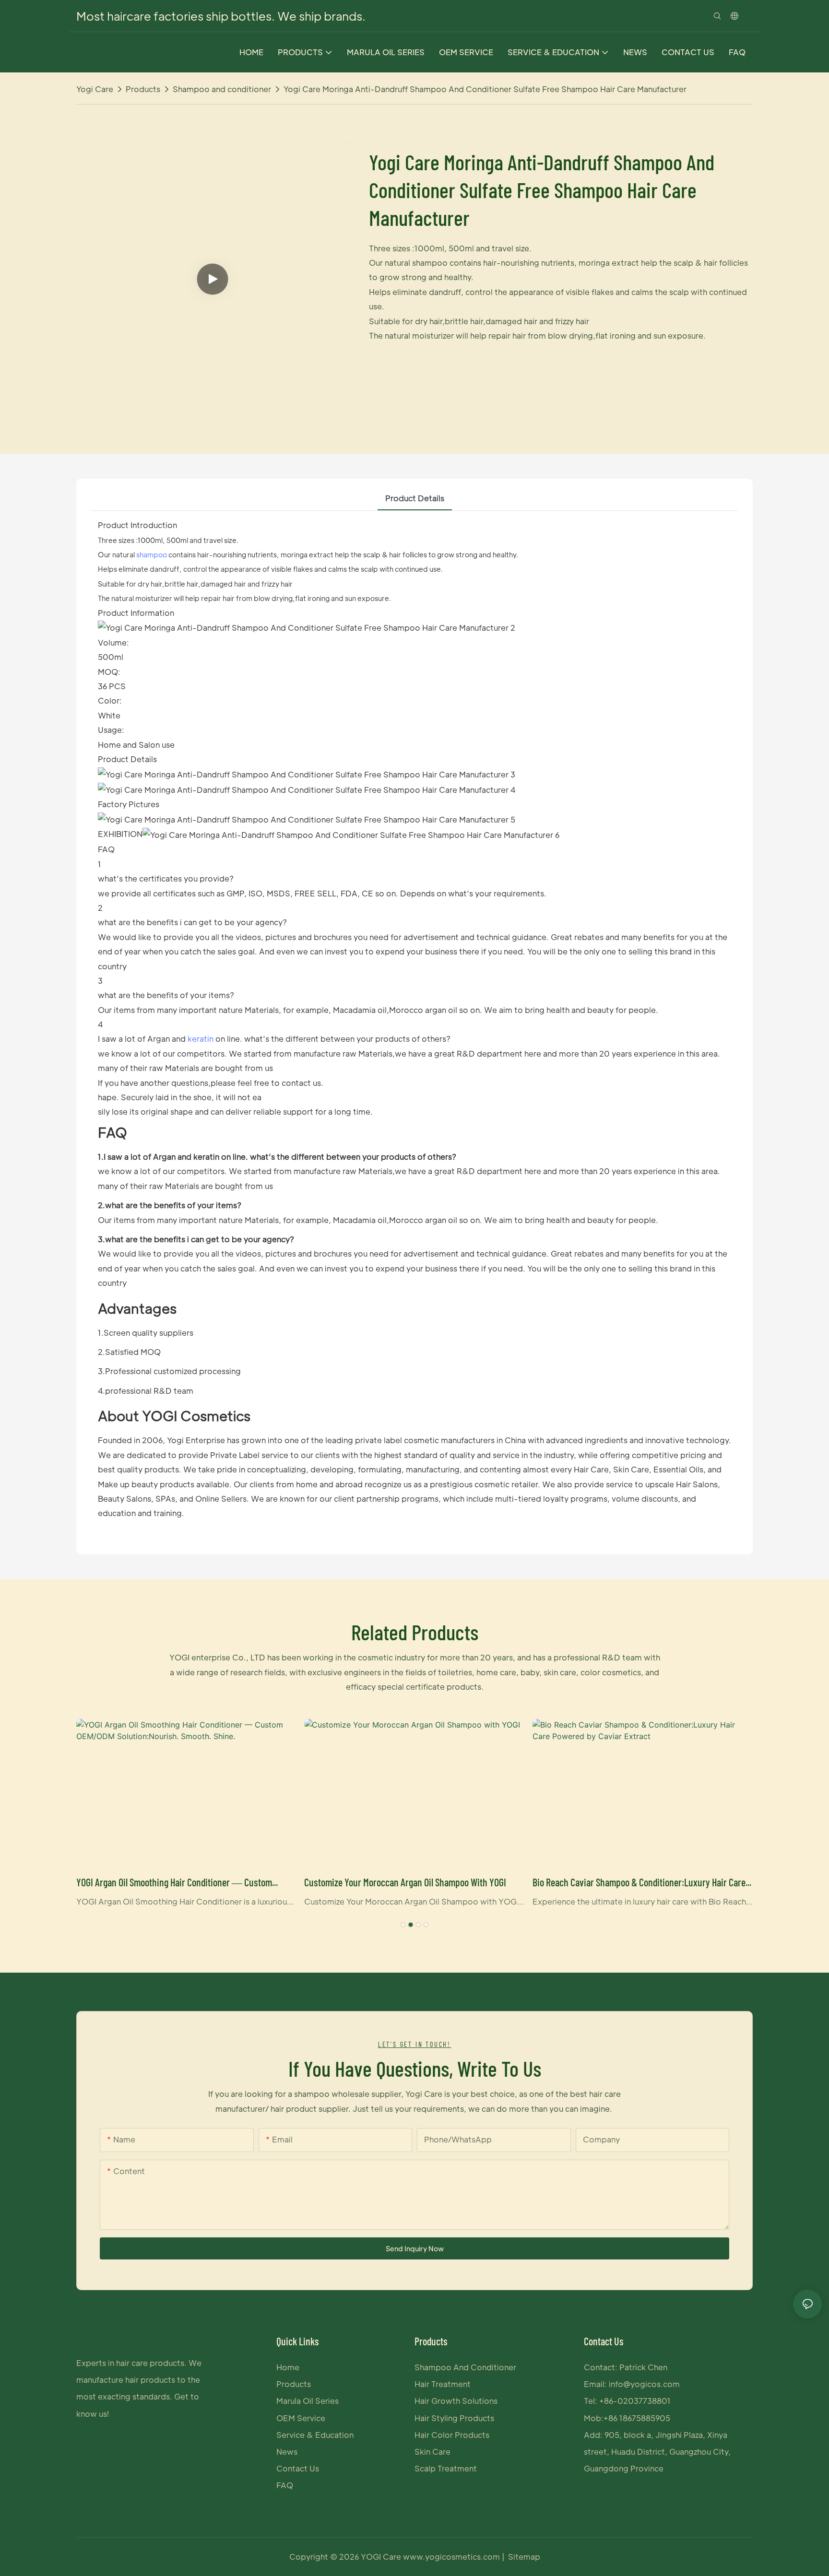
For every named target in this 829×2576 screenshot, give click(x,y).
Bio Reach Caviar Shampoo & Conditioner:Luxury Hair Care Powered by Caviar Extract (639, 1883)
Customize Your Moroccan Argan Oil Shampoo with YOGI (405, 1882)
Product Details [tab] (415, 498)
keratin (201, 1039)
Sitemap (524, 2557)
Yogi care (95, 89)
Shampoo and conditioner (222, 89)
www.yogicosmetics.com (452, 2557)
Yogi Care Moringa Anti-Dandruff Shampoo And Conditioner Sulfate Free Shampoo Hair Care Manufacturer (485, 89)
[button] (403, 1925)
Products (143, 89)
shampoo (152, 554)
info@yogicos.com (644, 2384)
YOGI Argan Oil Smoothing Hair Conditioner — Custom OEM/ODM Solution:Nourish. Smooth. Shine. (174, 1883)
